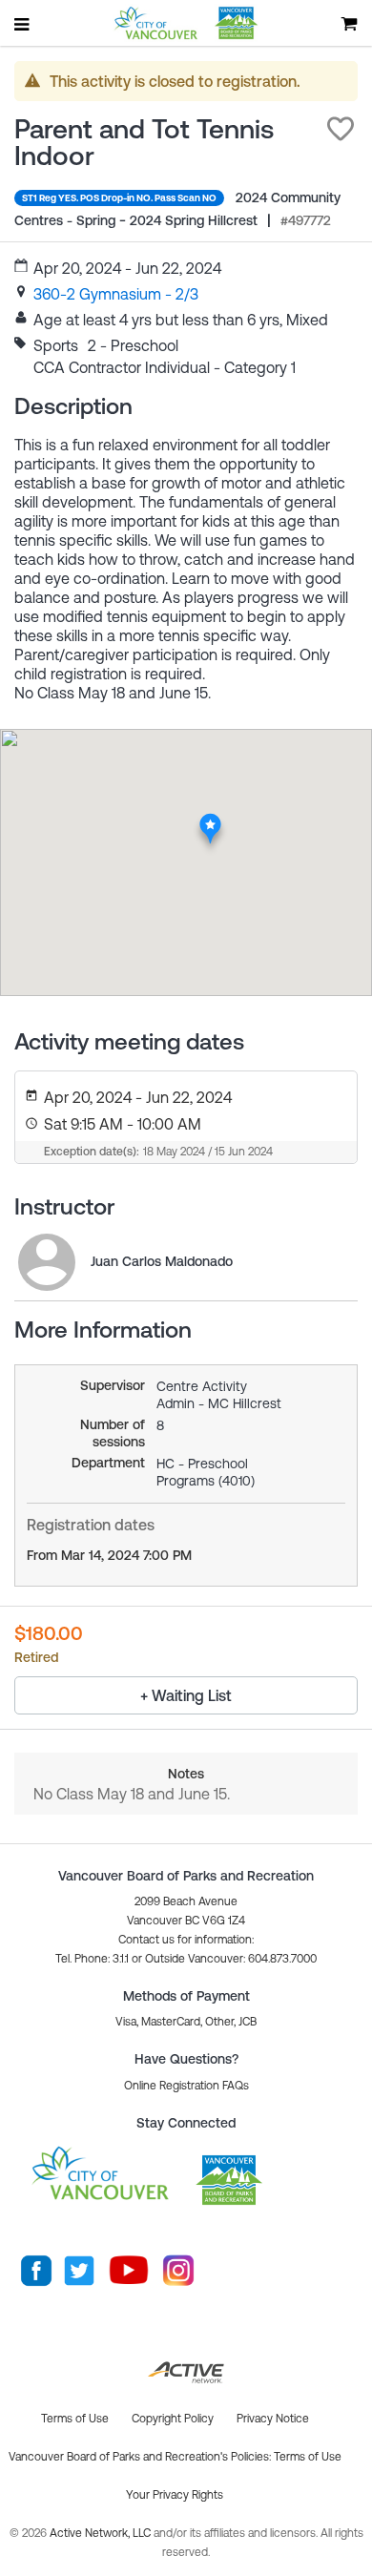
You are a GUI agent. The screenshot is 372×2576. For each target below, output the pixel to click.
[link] (116, 294)
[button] (341, 129)
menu (23, 24)
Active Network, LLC (102, 2533)
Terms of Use (308, 2457)
